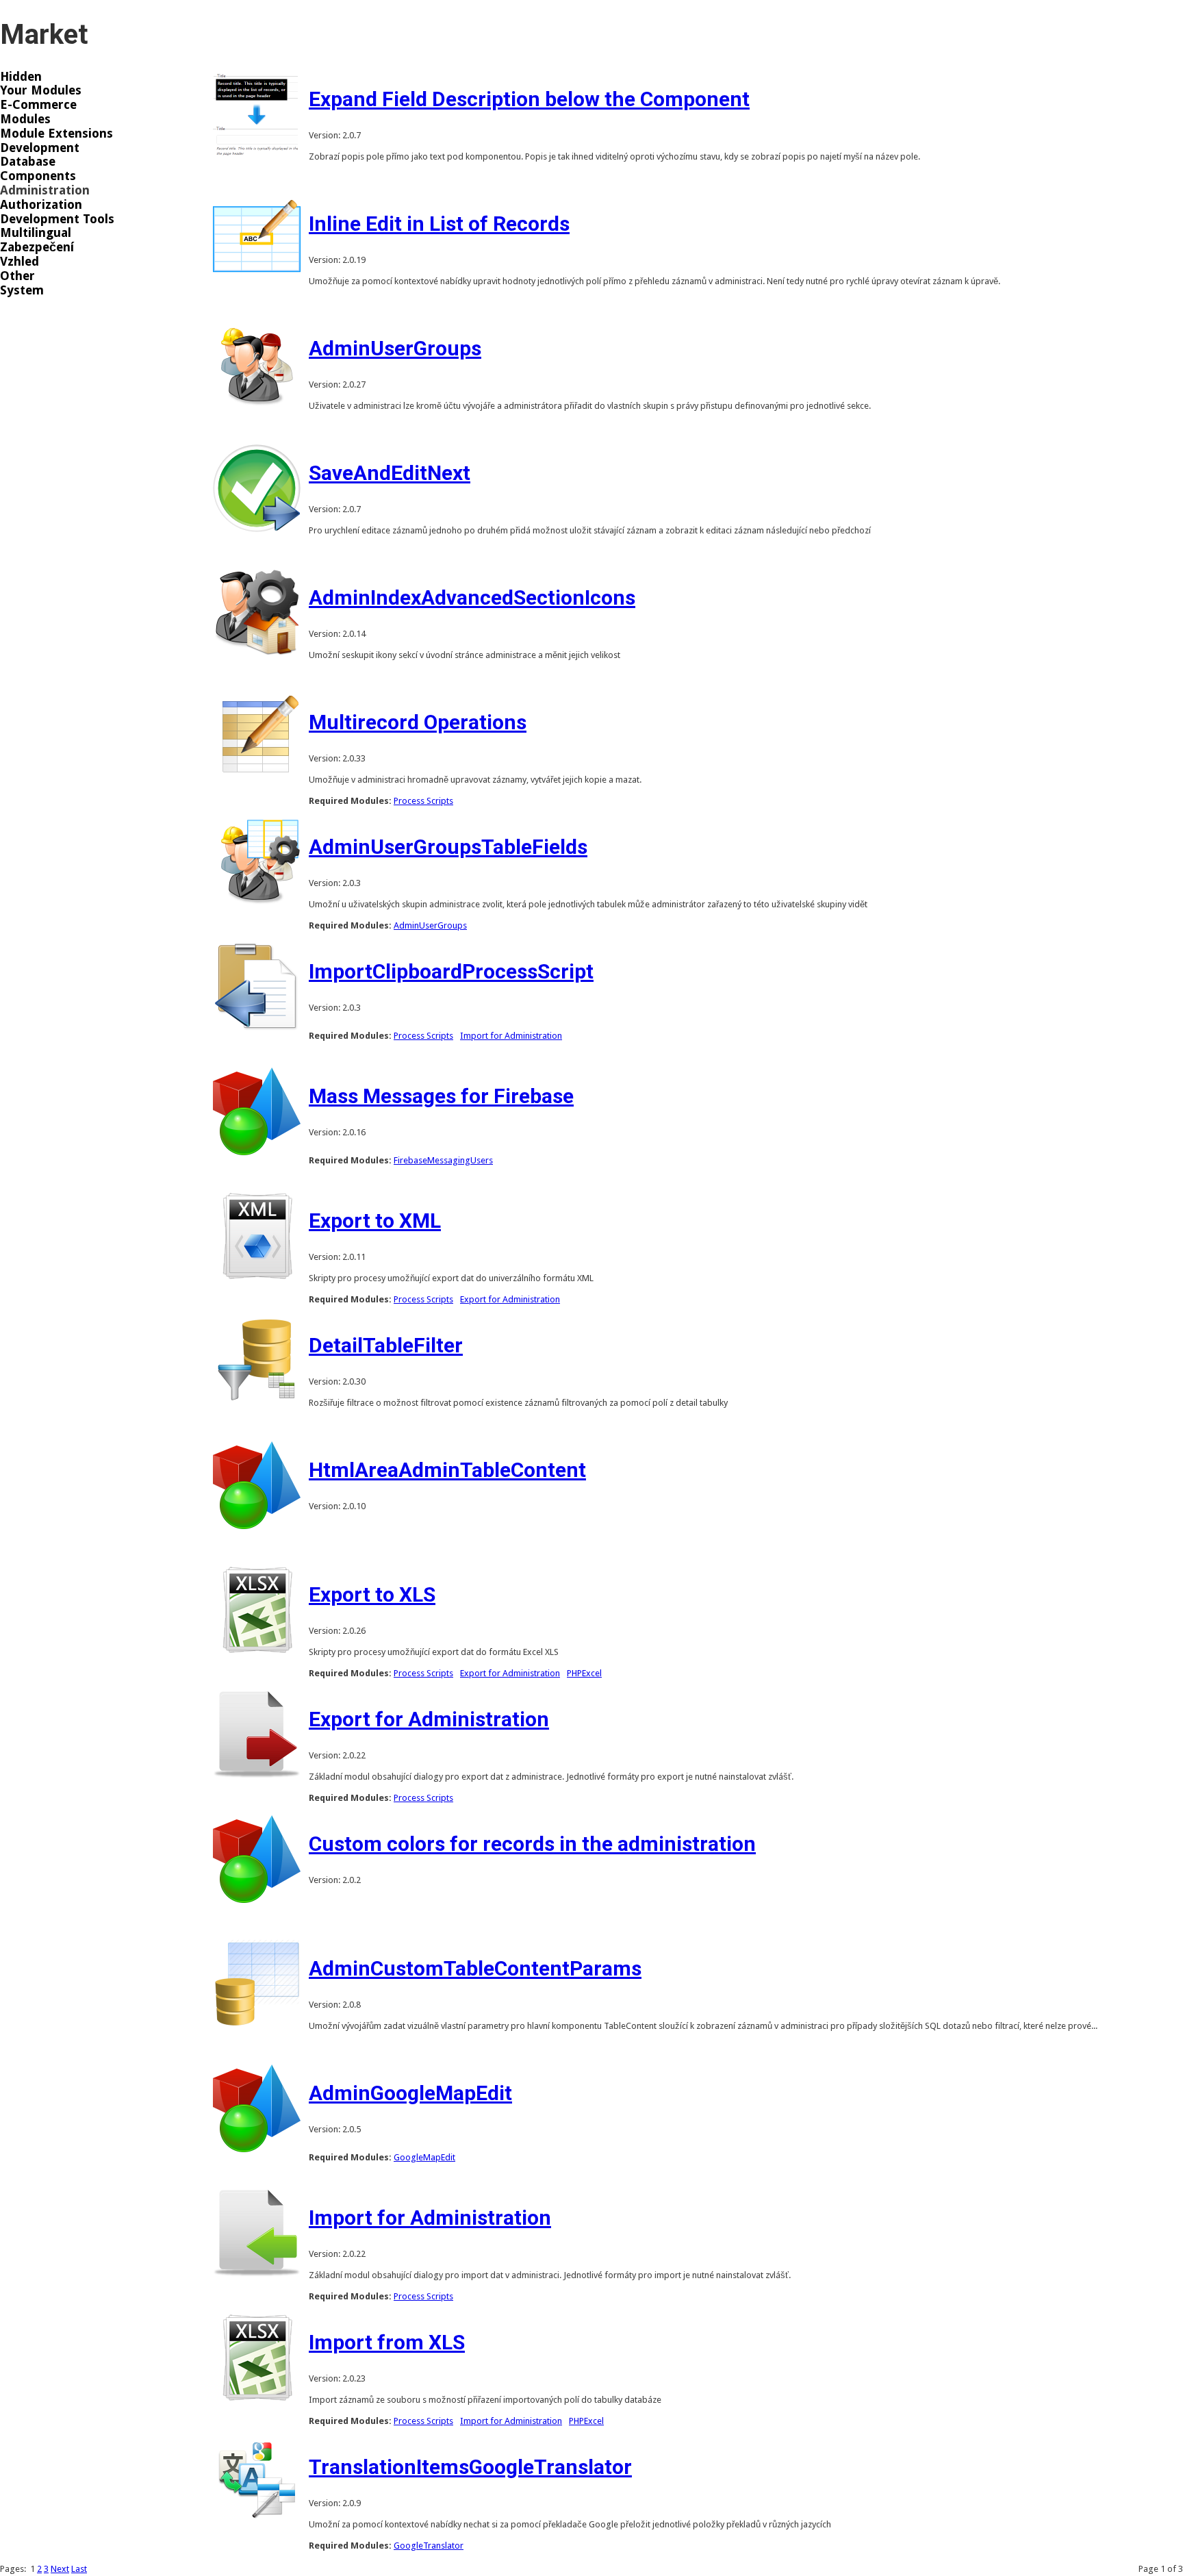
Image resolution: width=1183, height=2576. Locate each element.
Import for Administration (511, 1036)
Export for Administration (510, 1299)
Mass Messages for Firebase (441, 1096)
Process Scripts (423, 801)
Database (28, 162)
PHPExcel (584, 1673)
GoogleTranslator (429, 2546)
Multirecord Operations (418, 722)
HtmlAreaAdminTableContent (447, 1470)
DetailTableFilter (386, 1345)
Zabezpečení (37, 247)
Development (40, 148)
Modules (25, 119)
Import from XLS (387, 2342)
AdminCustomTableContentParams (475, 1968)
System (22, 290)
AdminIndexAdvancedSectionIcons (472, 597)
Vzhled (20, 262)
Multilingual (36, 233)
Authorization (41, 205)
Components (38, 176)
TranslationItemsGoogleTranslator (470, 2467)
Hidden (21, 77)
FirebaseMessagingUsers (443, 1160)
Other (17, 276)
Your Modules (41, 90)
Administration (45, 190)
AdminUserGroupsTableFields (448, 847)
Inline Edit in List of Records (439, 224)
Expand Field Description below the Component (529, 99)
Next (60, 2569)
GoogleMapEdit (424, 2157)
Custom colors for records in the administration (532, 1844)
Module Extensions (56, 134)
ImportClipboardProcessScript (451, 971)
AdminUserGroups (395, 348)
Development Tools (57, 219)
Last (79, 2569)
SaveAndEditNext (390, 473)
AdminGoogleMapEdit (410, 2093)
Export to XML (375, 1221)
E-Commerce (38, 105)
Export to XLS (372, 1594)
